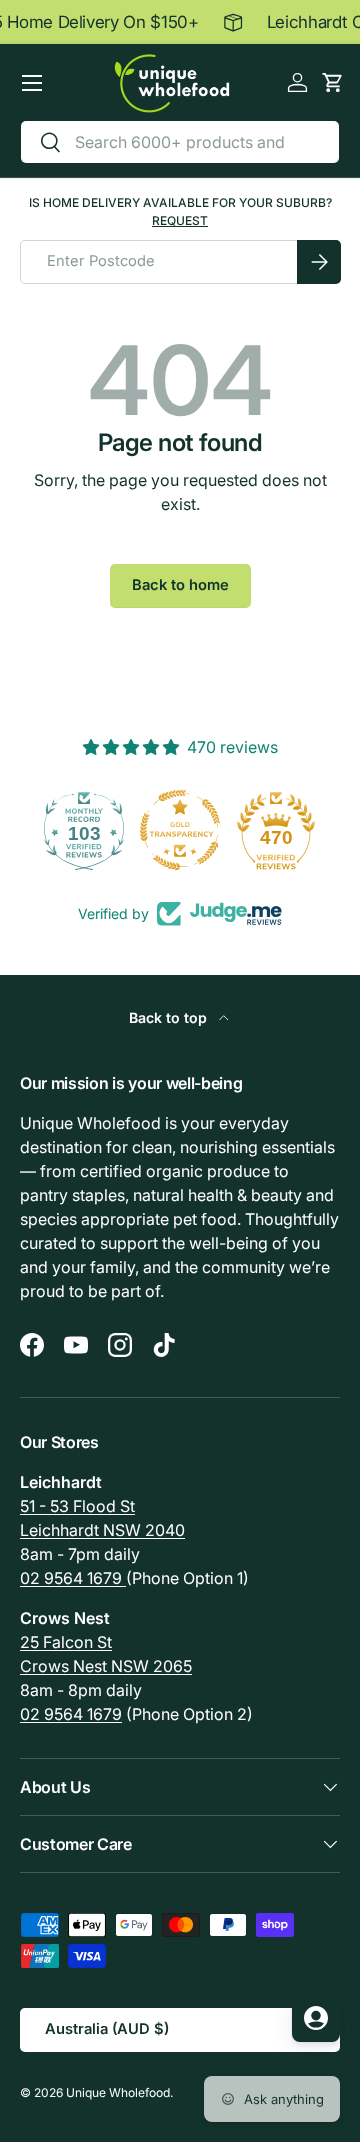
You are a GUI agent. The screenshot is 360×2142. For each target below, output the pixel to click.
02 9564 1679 (73, 1578)
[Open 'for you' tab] (316, 2018)
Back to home (180, 585)
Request (180, 220)
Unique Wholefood (118, 2092)
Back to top (170, 1017)
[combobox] (180, 142)
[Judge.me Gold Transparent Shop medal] (140, 830)
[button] (332, 82)
